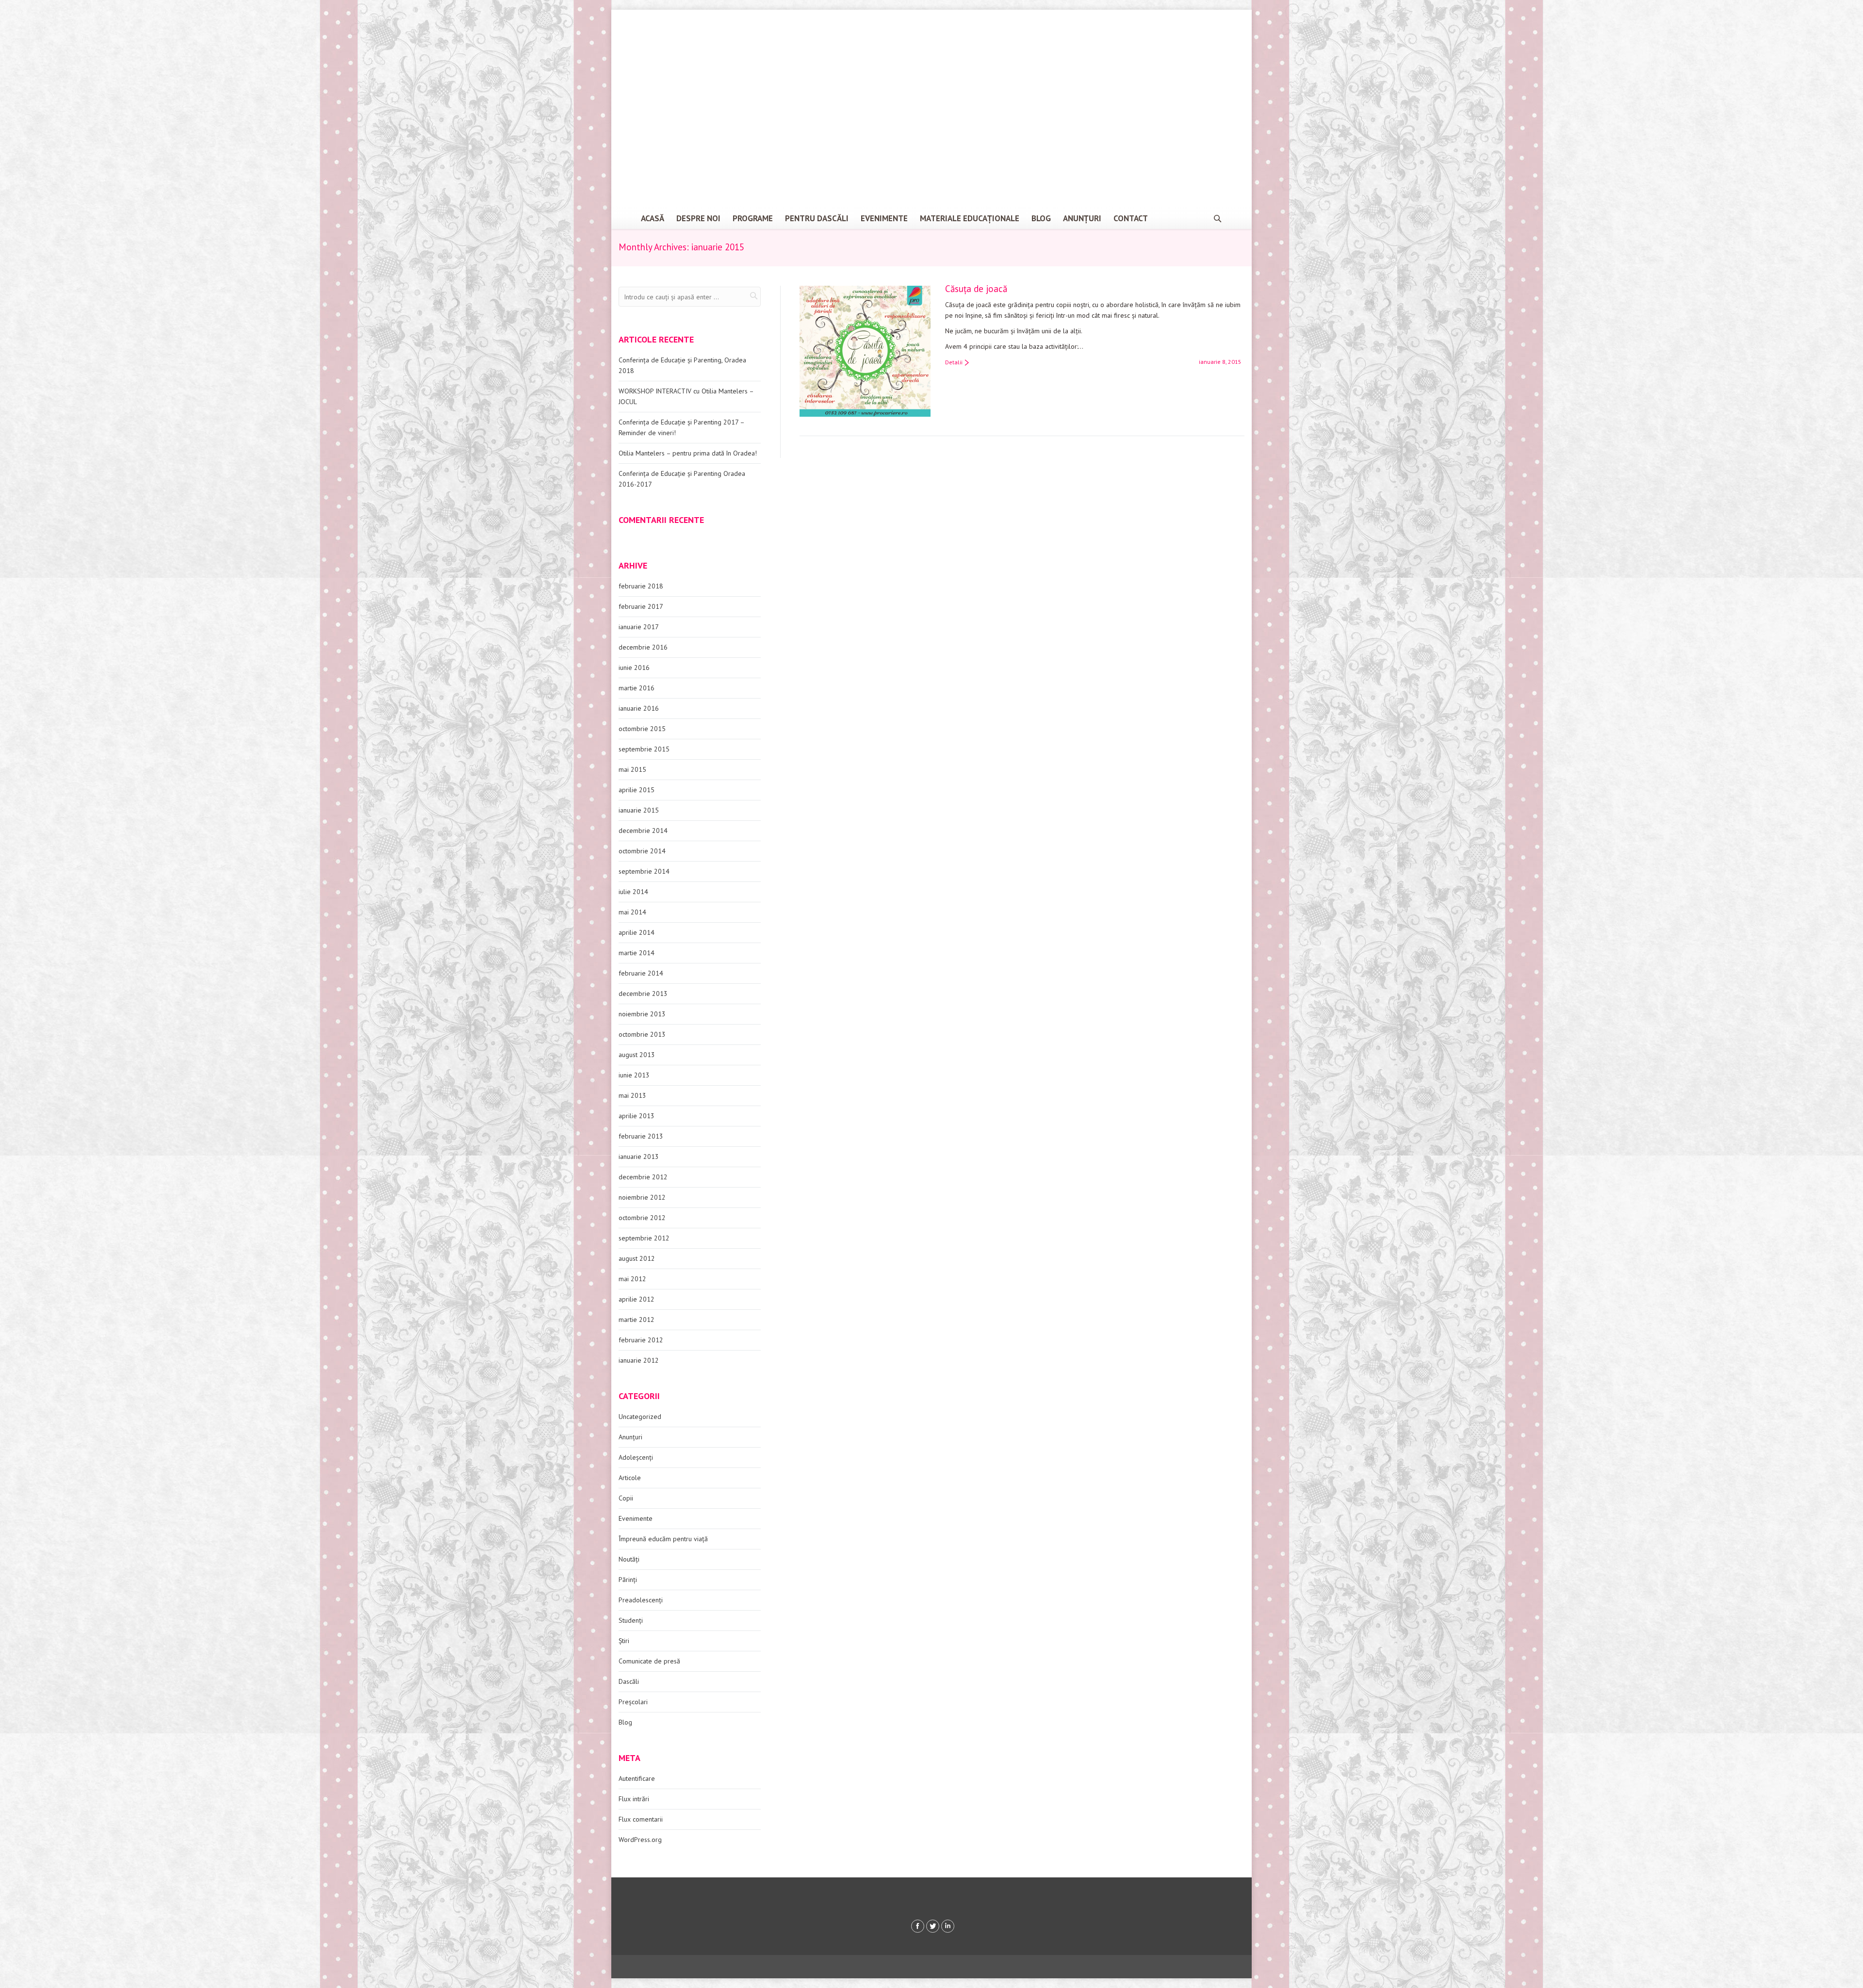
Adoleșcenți (636, 1457)
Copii (626, 1498)
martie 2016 (637, 688)
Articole (630, 1478)
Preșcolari (633, 1702)
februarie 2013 (641, 1136)
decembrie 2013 (643, 994)
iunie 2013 (634, 1075)
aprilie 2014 (637, 932)
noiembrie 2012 (642, 1197)
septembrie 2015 (644, 749)
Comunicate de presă (649, 1661)
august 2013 (637, 1055)
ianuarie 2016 (639, 708)
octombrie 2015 (642, 729)
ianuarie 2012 (639, 1360)
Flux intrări (634, 1799)
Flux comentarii (641, 1819)
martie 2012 (637, 1320)
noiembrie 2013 (642, 1014)
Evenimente (636, 1518)
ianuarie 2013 (639, 1157)
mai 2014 (632, 912)
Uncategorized (640, 1417)
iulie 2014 (633, 892)
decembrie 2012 (643, 1177)
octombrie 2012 (642, 1218)
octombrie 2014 (642, 851)
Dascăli (629, 1681)
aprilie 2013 (637, 1116)
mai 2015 (632, 769)
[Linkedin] (948, 1926)
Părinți (628, 1580)
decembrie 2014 (643, 831)
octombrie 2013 (642, 1034)
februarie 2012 (641, 1340)
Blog (625, 1722)
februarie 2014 (641, 973)
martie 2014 (637, 953)
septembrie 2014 (644, 871)
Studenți (631, 1620)
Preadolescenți (641, 1600)
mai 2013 (632, 1095)
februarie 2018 (641, 586)
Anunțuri (630, 1437)
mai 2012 (632, 1279)
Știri (624, 1641)
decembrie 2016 (643, 647)
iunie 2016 (634, 668)
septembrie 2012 (644, 1238)
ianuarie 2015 (639, 810)
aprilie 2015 (637, 790)
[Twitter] (933, 1926)
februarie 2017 (641, 606)
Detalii (954, 362)
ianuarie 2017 (639, 627)
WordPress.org (640, 1840)
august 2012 (637, 1258)
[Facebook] (918, 1926)
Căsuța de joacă (976, 289)
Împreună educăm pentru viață (663, 1539)
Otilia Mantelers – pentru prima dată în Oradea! (688, 453)
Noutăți (629, 1559)
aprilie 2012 (637, 1299)
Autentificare (637, 1778)
